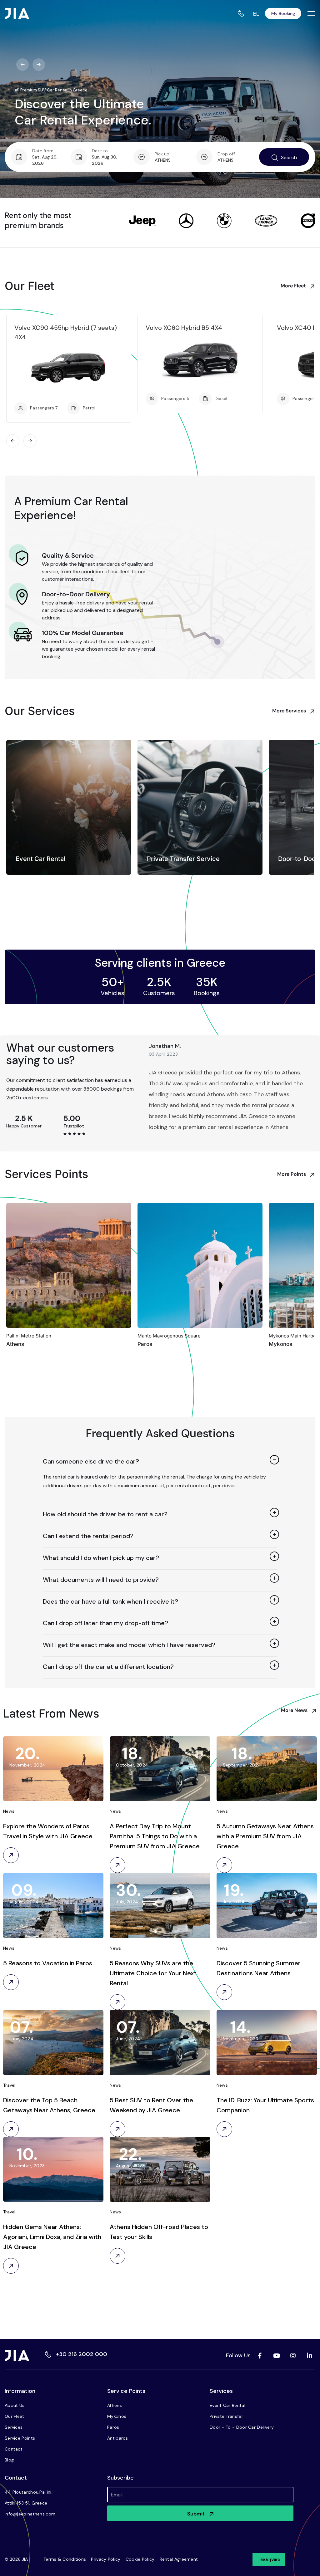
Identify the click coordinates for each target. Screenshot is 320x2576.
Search (289, 157)
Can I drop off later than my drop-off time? (105, 1623)
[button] (160, 1462)
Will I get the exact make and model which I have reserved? (129, 1645)
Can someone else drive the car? (91, 1461)
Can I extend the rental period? (88, 1536)
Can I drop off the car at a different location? (108, 1667)
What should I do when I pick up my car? (101, 1558)
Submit (196, 2514)
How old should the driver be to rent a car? (105, 1514)
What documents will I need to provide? (101, 1580)
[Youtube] (276, 2355)
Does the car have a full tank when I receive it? (110, 1601)
